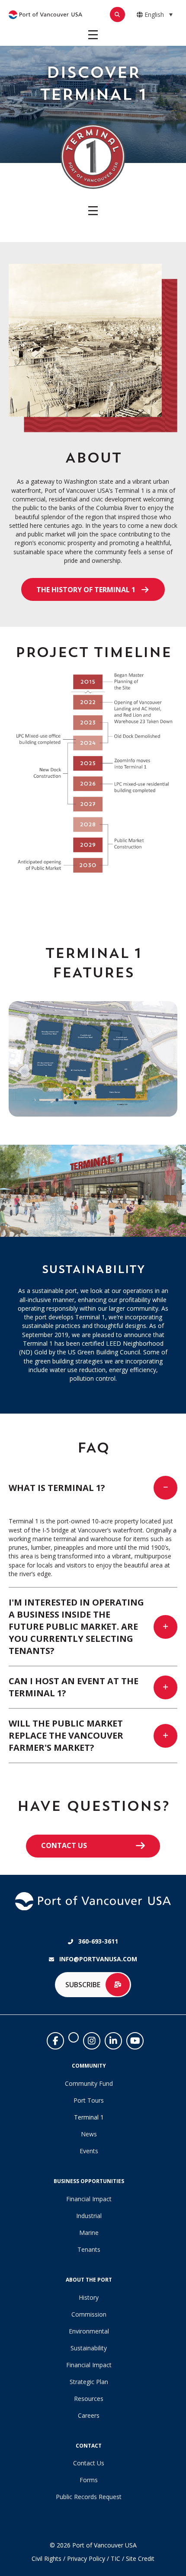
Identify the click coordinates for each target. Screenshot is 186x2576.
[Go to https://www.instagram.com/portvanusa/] (92, 2041)
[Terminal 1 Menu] (93, 211)
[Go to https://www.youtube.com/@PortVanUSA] (135, 2041)
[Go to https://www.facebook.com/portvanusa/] (55, 2041)
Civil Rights (46, 2558)
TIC (115, 2558)
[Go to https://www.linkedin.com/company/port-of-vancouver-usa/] (113, 2041)
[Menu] (93, 35)
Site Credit (140, 2558)
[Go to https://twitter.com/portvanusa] (74, 2037)
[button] (93, 589)
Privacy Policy (86, 2558)
